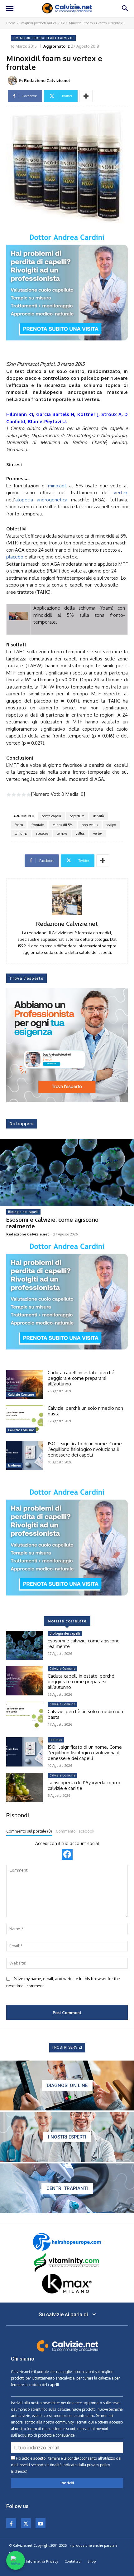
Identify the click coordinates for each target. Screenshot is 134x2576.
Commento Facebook (75, 1831)
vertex (121, 493)
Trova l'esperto (26, 978)
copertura (77, 816)
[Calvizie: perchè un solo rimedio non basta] (24, 1420)
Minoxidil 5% (63, 825)
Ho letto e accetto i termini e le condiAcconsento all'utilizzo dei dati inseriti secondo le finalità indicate (66, 2465)
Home (11, 23)
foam (19, 825)
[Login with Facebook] (67, 1854)
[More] (86, 96)
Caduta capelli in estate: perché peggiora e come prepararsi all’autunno (81, 1378)
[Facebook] (11, 2523)
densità (99, 816)
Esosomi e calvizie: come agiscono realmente (52, 1223)
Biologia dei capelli (23, 1212)
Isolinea (14, 1465)
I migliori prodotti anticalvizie (42, 23)
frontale (38, 825)
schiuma (21, 834)
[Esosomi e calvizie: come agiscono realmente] (67, 1173)
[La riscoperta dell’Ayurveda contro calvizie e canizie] (24, 1787)
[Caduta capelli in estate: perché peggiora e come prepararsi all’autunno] (24, 1385)
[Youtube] (41, 2523)
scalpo (111, 825)
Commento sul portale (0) (29, 1831)
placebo (15, 557)
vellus (80, 834)
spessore (42, 834)
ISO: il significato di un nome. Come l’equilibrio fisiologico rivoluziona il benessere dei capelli (85, 1449)
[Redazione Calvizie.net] (13, 80)
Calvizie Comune (21, 1394)
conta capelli (51, 816)
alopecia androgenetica (41, 500)
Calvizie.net (21, 2372)
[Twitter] (26, 2523)
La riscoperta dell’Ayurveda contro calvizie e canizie (84, 1785)
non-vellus (90, 825)
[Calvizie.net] (67, 8)
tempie (62, 834)
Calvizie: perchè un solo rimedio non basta (85, 1411)
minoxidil (57, 486)
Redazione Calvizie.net (47, 80)
